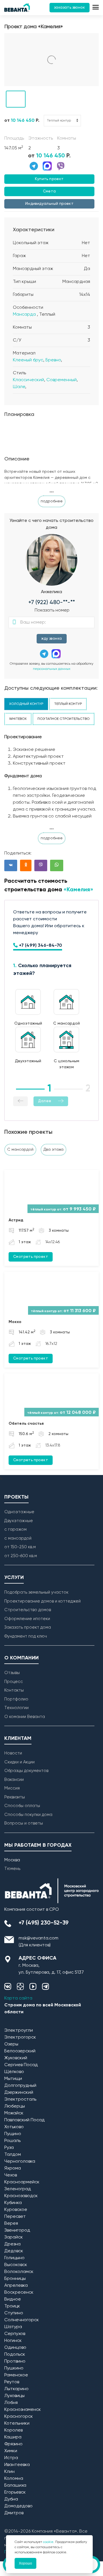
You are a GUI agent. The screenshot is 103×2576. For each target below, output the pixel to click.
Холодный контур (26, 704)
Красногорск (19, 2417)
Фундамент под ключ (26, 1636)
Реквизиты (15, 1797)
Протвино (15, 2361)
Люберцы (15, 2106)
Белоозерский (20, 2051)
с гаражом (15, 1529)
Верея (11, 2224)
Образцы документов (26, 1771)
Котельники (17, 2423)
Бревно (53, 360)
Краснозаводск (21, 2196)
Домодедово (18, 2506)
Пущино (13, 2134)
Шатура (13, 2327)
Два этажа (54, 1150)
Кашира (13, 2437)
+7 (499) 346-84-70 (40, 946)
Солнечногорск (22, 2320)
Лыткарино (16, 2389)
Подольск (15, 2355)
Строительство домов (28, 1610)
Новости (13, 1753)
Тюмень (12, 1869)
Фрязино (13, 2444)
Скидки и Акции (19, 1762)
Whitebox (18, 719)
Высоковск (16, 2265)
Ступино (14, 2313)
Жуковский (16, 2058)
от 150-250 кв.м (20, 1547)
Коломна (14, 2479)
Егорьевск (15, 2492)
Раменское (16, 2375)
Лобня (11, 2403)
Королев (13, 2430)
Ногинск (13, 2341)
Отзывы (12, 1673)
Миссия (12, 1788)
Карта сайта (18, 1998)
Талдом (13, 2155)
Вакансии (14, 1780)
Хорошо (25, 2563)
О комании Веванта (25, 1717)
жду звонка (52, 639)
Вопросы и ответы (24, 1823)
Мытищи (13, 2079)
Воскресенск (19, 2292)
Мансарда (24, 315)
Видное (13, 2299)
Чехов (11, 2175)
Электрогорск (20, 2037)
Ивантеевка (17, 2465)
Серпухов (15, 2334)
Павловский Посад (24, 2120)
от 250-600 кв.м (21, 1556)
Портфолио (16, 1699)
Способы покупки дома (28, 1815)
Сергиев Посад (21, 2065)
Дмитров (14, 2513)
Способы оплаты (22, 1806)
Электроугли (19, 2031)
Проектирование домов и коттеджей (42, 1601)
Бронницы (15, 2279)
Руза (9, 2148)
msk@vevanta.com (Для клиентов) (38, 1942)
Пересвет (15, 2217)
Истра (11, 2458)
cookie (48, 2542)
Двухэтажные (19, 1521)
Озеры (11, 2044)
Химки (11, 2451)
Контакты (14, 1690)
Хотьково (14, 2127)
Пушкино (14, 2368)
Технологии (16, 1708)
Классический (28, 380)
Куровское (16, 2210)
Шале (19, 387)
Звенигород (17, 2230)
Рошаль (12, 2141)
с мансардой (18, 1538)
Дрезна (12, 2244)
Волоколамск (19, 2272)
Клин (9, 2472)
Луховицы (14, 2396)
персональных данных (52, 669)
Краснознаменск (23, 2410)
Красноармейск (22, 2182)
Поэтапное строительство (64, 719)
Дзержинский (19, 2093)
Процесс (14, 1682)
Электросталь (20, 2099)
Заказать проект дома (28, 1627)
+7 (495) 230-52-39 (44, 1923)
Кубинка (13, 2203)
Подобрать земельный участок (36, 1592)
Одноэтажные (19, 1512)
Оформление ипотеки (27, 1619)
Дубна (11, 2499)
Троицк (12, 2306)
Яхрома (13, 2168)
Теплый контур (68, 704)
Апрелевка (16, 2286)
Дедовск (14, 2251)
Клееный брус (28, 360)
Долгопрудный (20, 2086)
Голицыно (14, 2258)
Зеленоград (18, 2189)
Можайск (14, 2113)
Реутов (12, 2382)
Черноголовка (20, 2162)
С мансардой (20, 1150)
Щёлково (14, 2072)
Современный (62, 380)
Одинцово (15, 2348)
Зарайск (14, 2237)
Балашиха (15, 2486)
